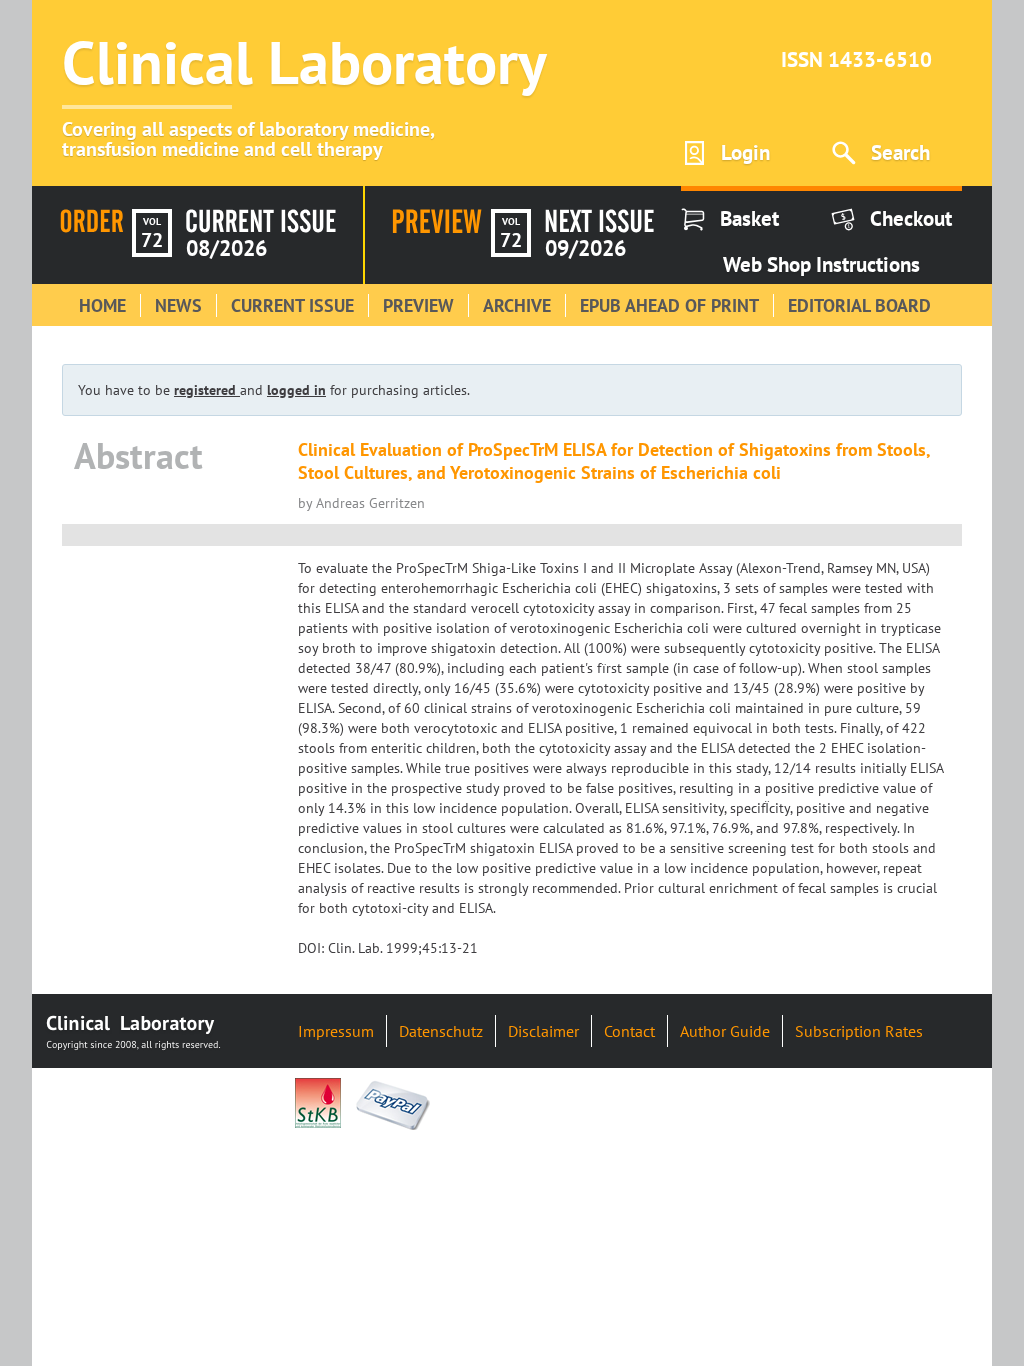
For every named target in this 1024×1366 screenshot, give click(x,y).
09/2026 (585, 248)
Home (102, 305)
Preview (418, 305)
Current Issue (292, 305)
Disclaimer (543, 1031)
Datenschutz (441, 1031)
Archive (517, 305)
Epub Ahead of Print (669, 305)
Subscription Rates (859, 1031)
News (178, 305)
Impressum (336, 1031)
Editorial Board (859, 305)
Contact (629, 1031)
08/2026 (226, 248)
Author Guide (725, 1031)
